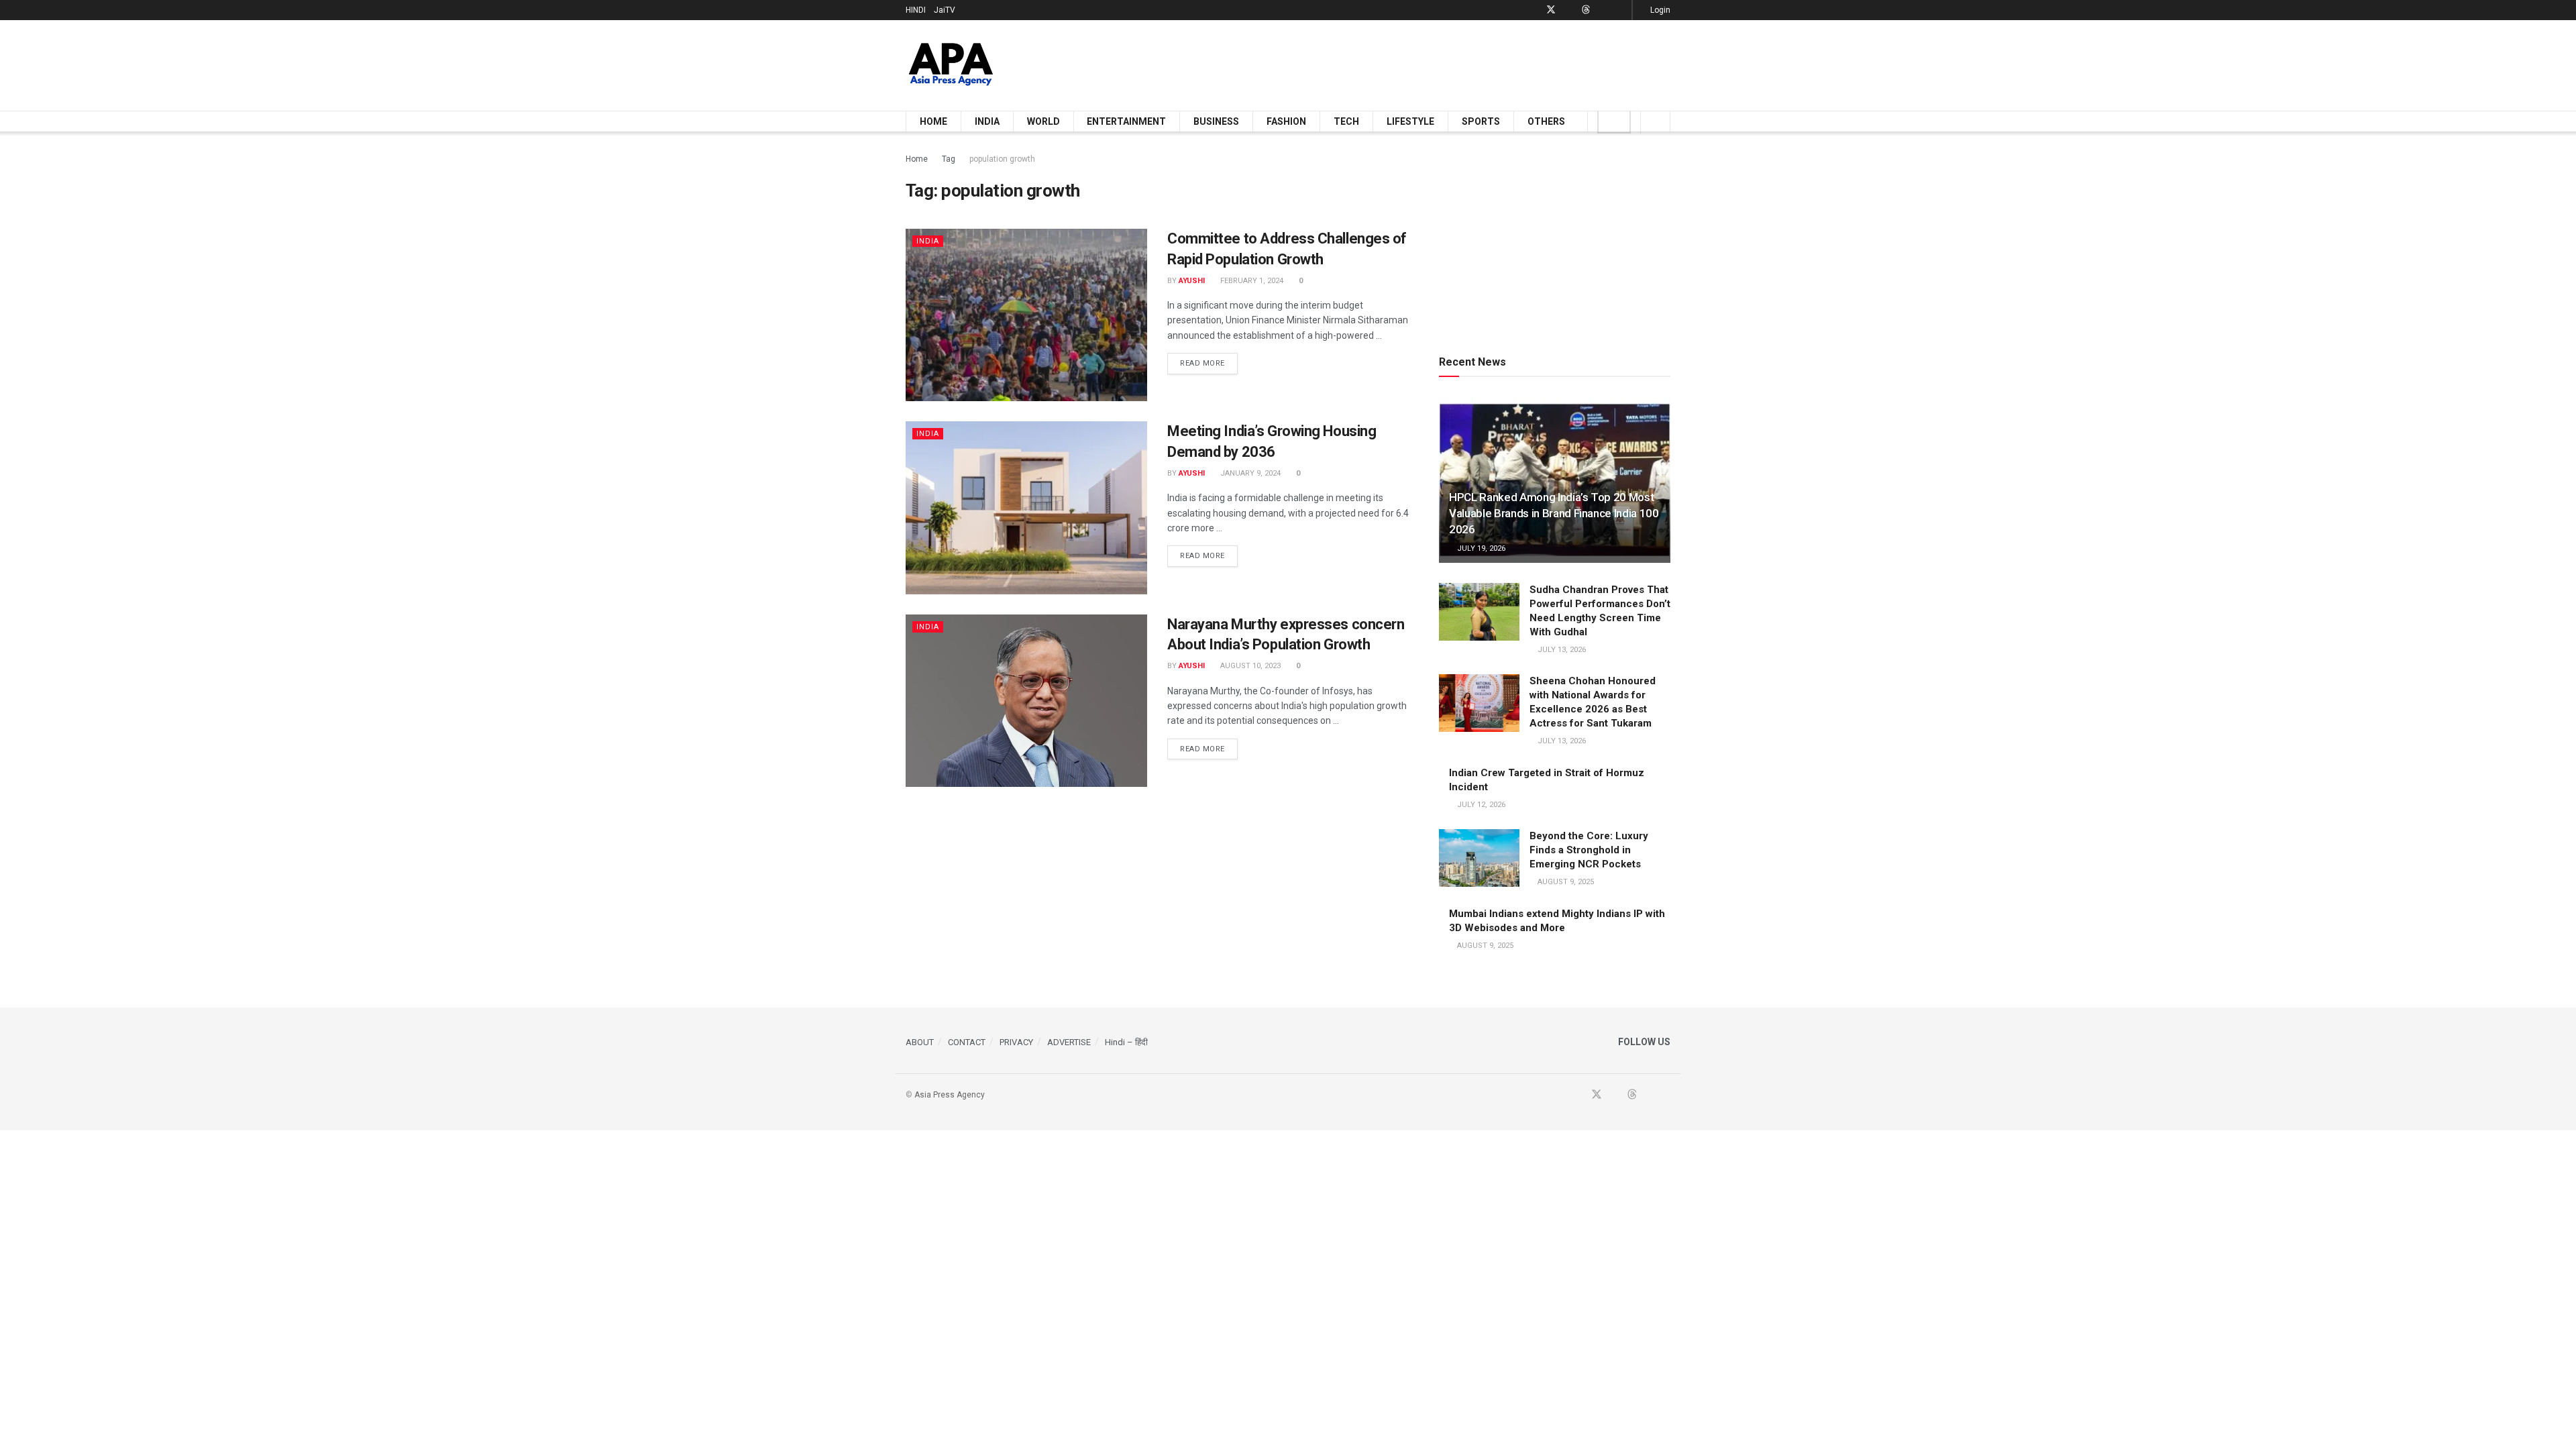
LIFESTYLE (1410, 121)
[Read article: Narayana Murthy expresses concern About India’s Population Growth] (1026, 701)
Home (917, 159)
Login (1659, 10)
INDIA (987, 121)
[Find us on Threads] (1586, 10)
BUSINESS (1216, 121)
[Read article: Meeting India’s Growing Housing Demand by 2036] (1026, 507)
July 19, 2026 (1480, 548)
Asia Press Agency (950, 1095)
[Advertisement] (1426, 63)
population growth (1002, 159)
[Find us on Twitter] (1551, 10)
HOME (933, 121)
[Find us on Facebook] (1533, 10)
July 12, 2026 (1480, 805)
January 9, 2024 (1249, 473)
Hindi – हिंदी (1126, 1042)
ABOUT (920, 1042)
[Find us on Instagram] (1620, 10)
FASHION (1286, 121)
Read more (1209, 363)
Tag (949, 159)
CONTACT (967, 1042)
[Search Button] (1655, 121)
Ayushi (1192, 281)
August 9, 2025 (1565, 882)
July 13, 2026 (1561, 650)
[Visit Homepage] (951, 65)
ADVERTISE (1069, 1042)
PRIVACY (1016, 1042)
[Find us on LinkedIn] (1603, 10)
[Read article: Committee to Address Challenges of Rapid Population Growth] (1026, 315)
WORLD (1043, 121)
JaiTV (945, 10)
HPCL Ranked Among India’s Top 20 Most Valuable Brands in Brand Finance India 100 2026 (1554, 513)
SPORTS (1481, 121)
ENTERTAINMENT (1126, 121)
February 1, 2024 (1251, 281)
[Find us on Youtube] (1569, 10)
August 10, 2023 (1249, 666)
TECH (1346, 121)
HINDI (916, 10)
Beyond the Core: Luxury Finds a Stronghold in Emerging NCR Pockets (1589, 850)
